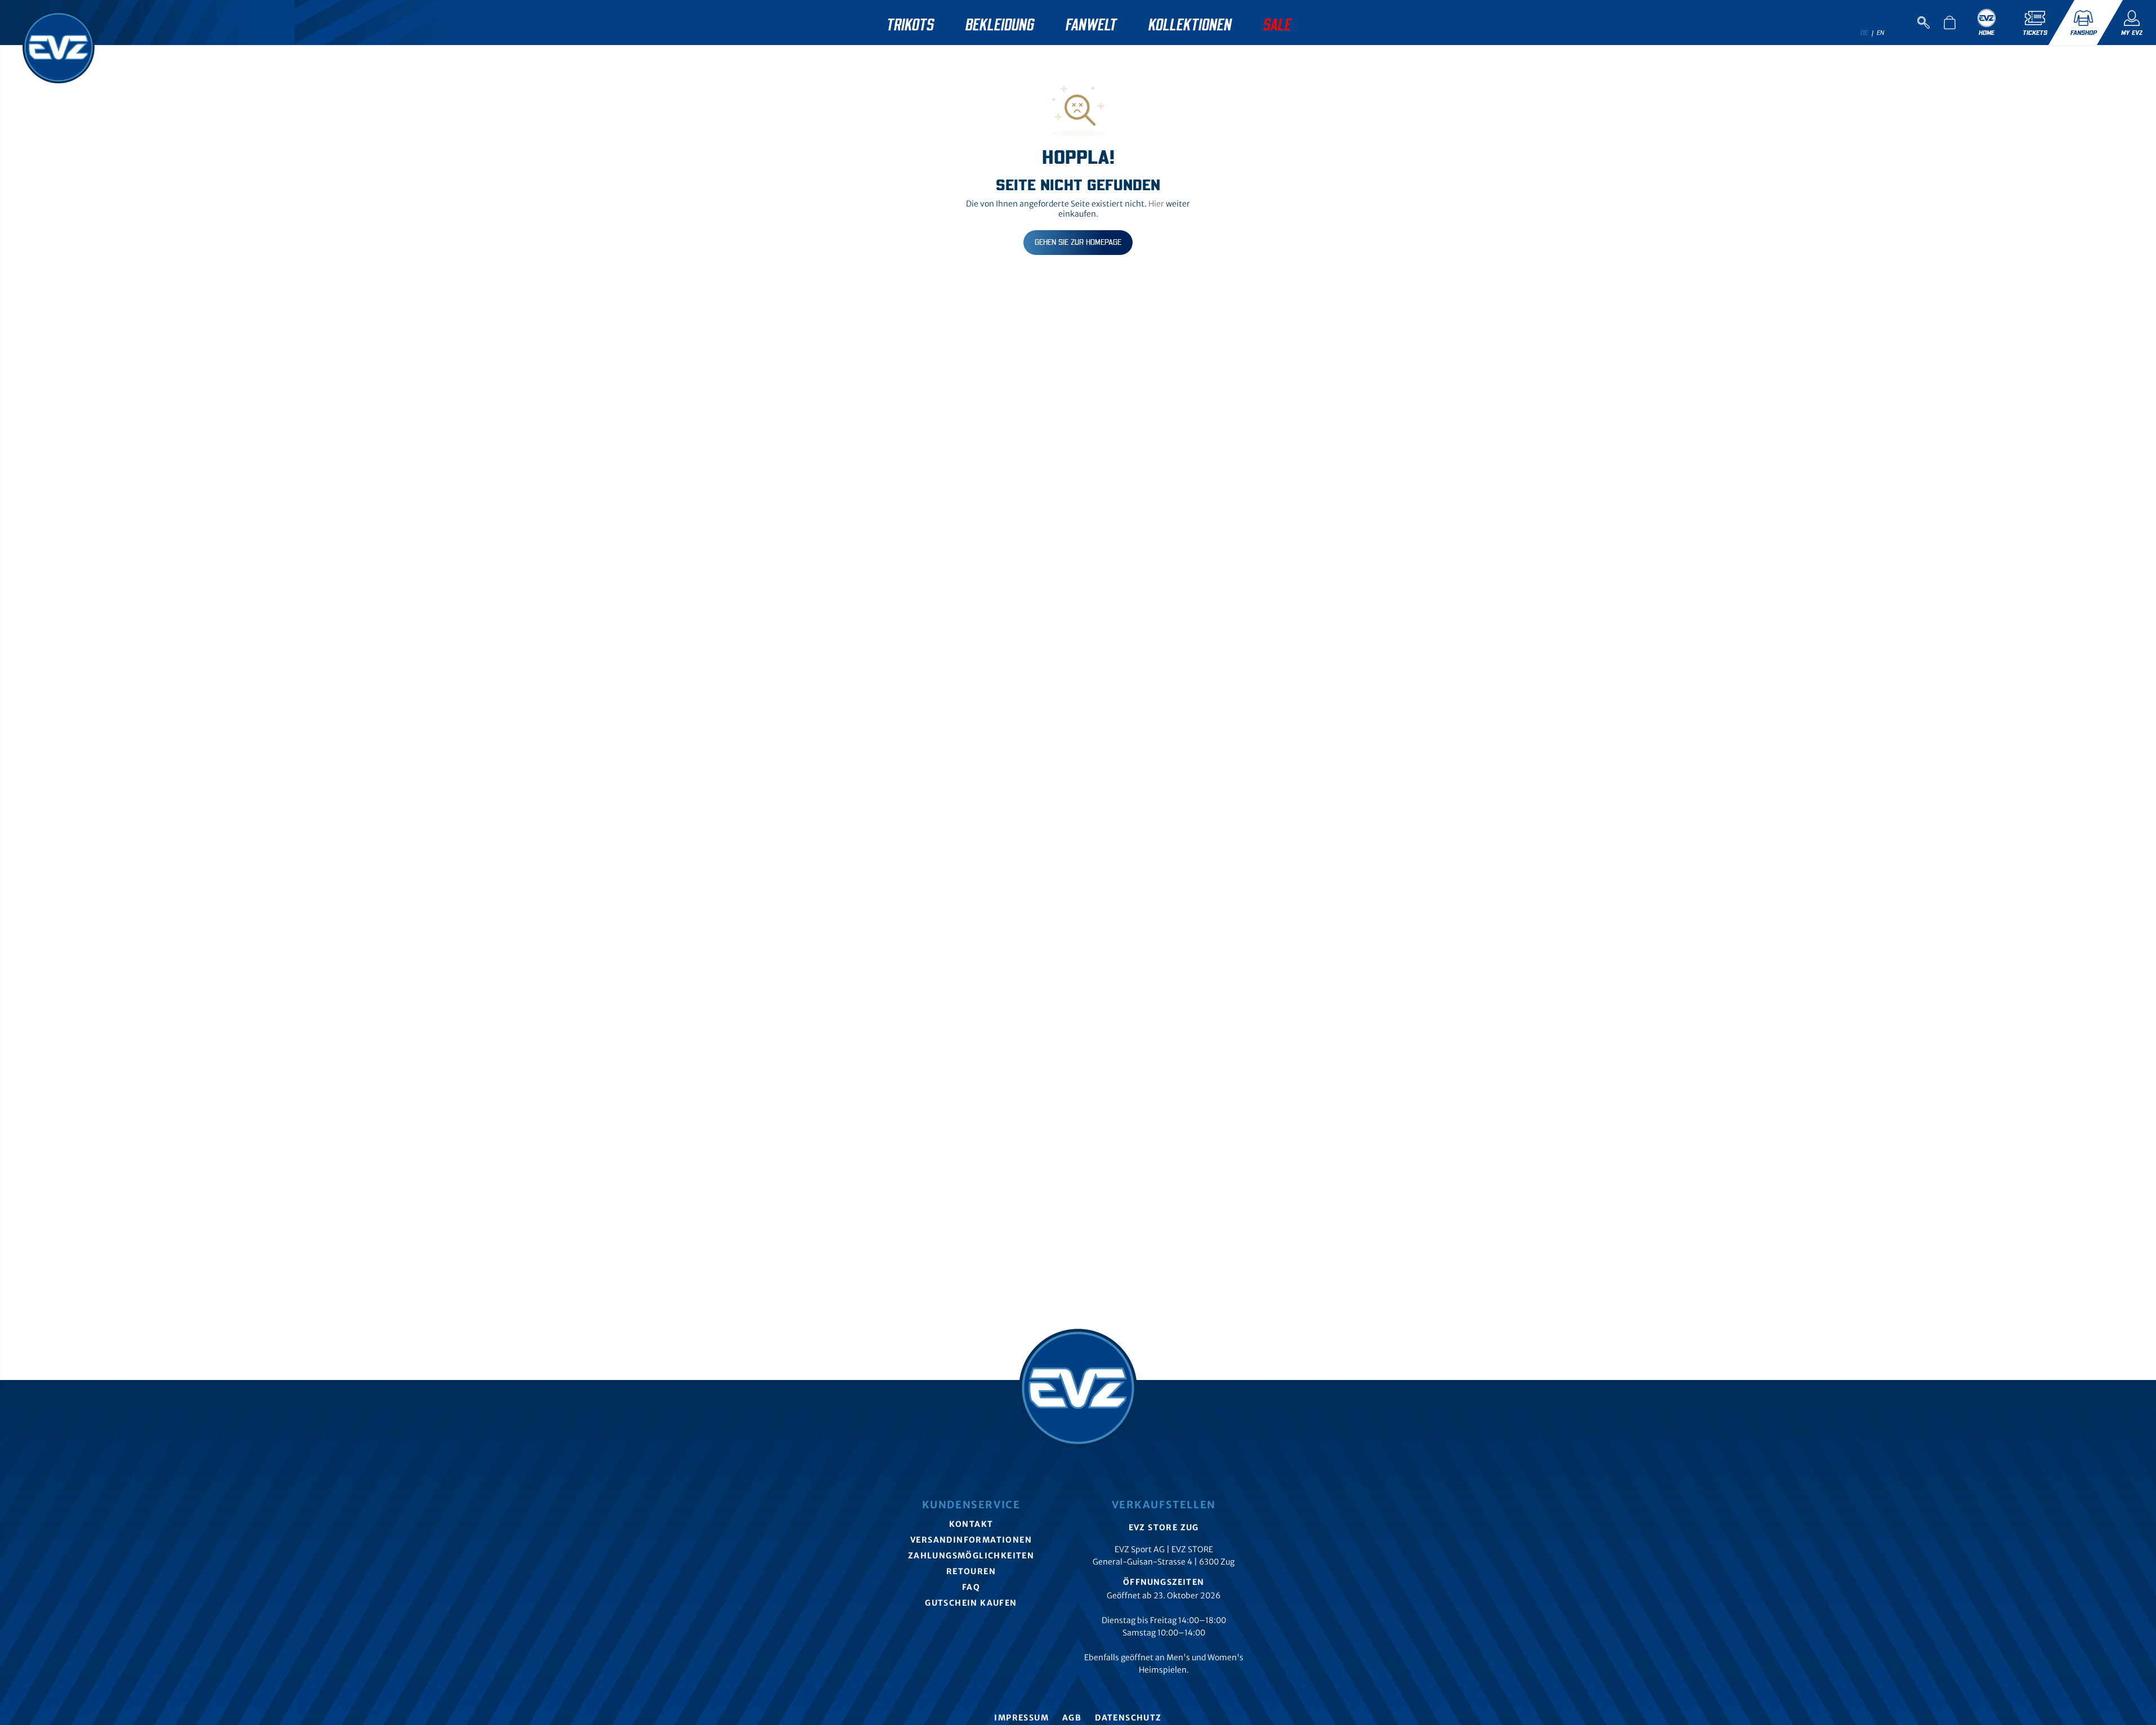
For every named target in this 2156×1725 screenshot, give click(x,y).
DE (1864, 33)
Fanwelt (1091, 25)
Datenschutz (1128, 1718)
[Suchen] (1924, 23)
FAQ (971, 1587)
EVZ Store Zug (1164, 1527)
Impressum (1021, 1718)
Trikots (910, 25)
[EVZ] (53, 42)
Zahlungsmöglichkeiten (971, 1556)
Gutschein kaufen (971, 1603)
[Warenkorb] (1949, 23)
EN (1881, 33)
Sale (1277, 25)
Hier (1156, 204)
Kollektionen (1190, 25)
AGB (1072, 1718)
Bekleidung (1000, 25)
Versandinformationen (971, 1540)
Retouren (971, 1571)
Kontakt (971, 1524)
